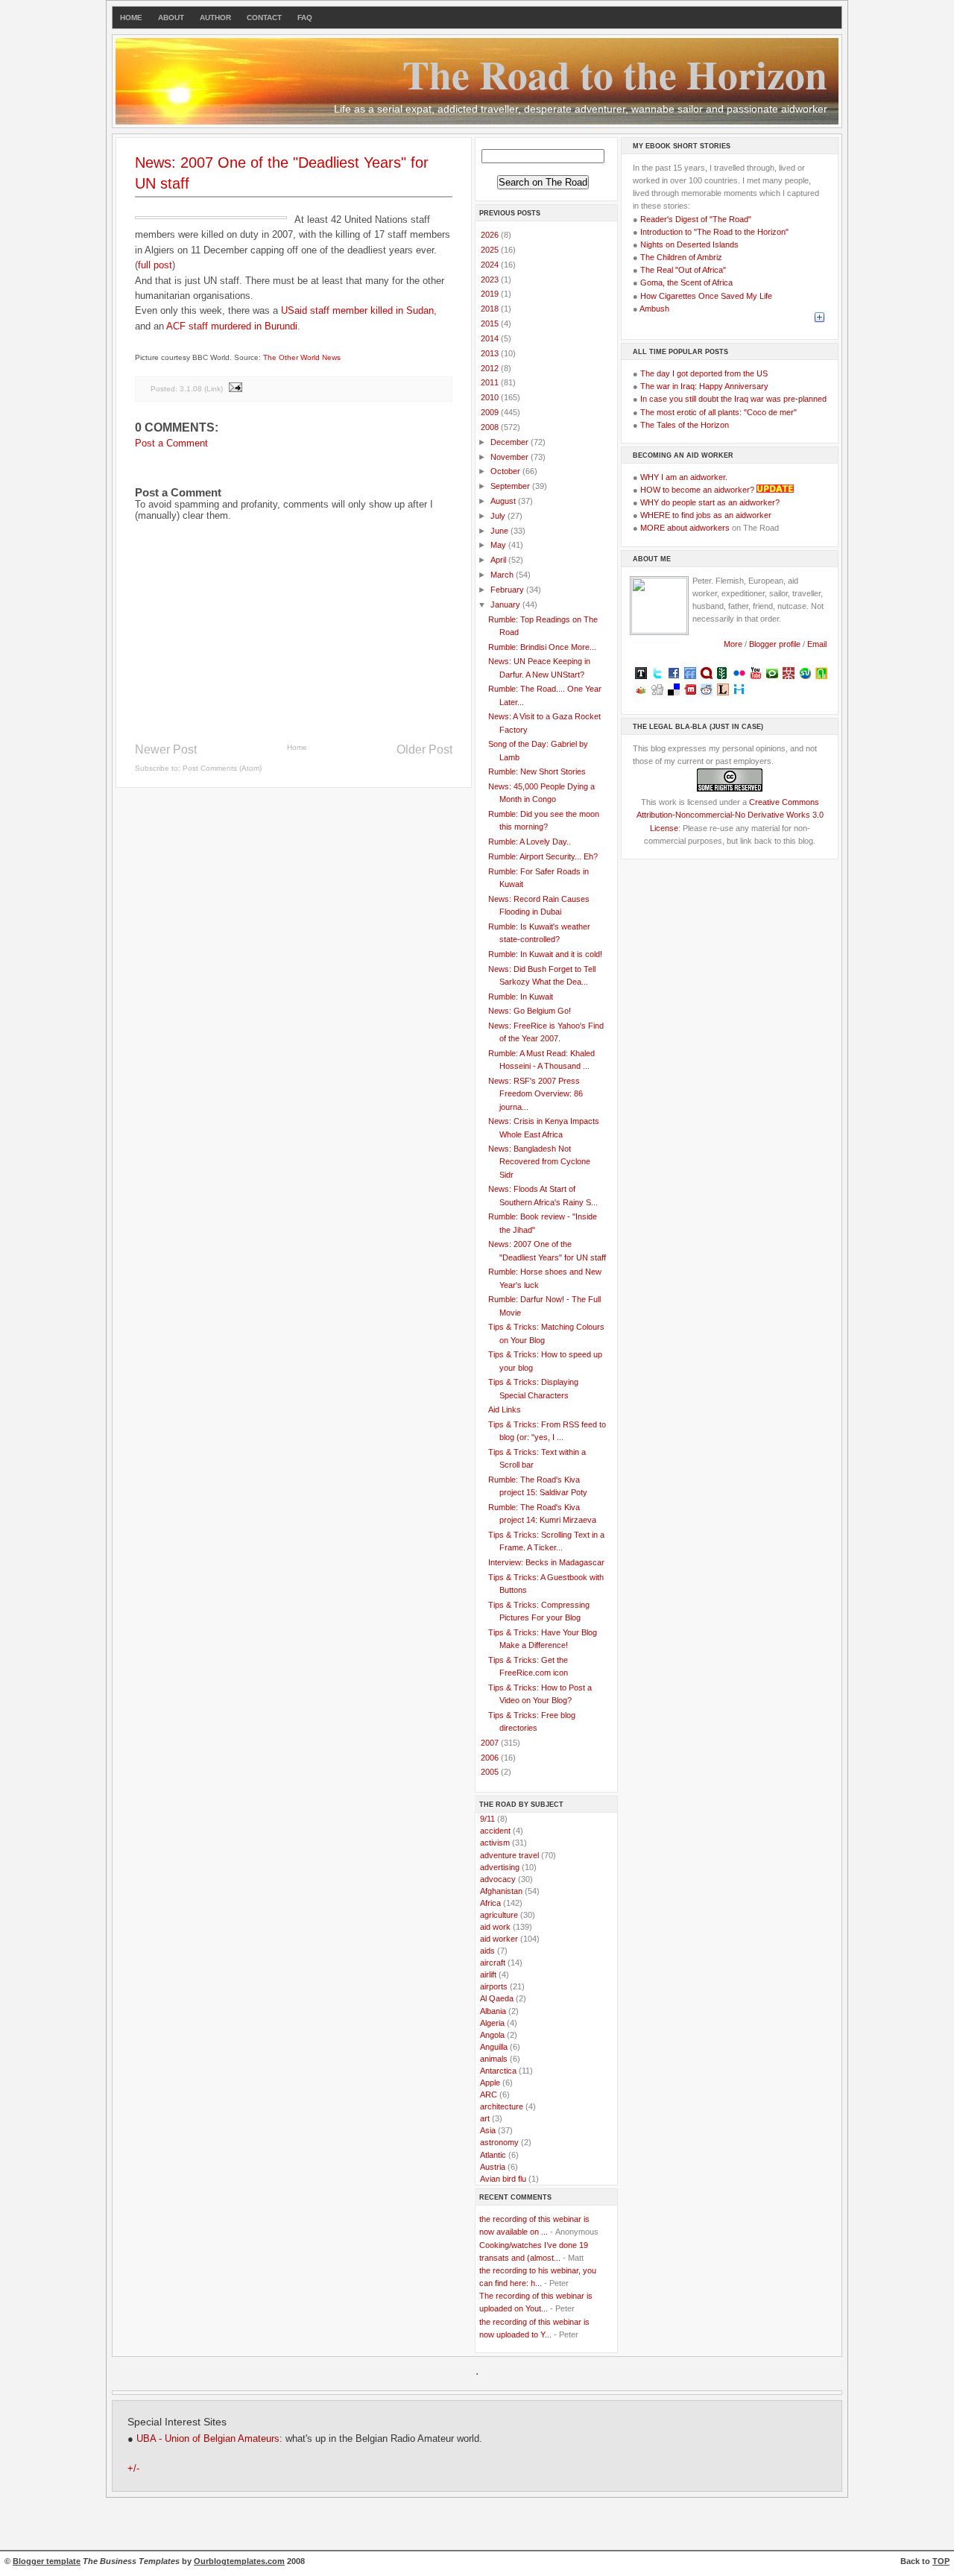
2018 (491, 309)
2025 (491, 250)
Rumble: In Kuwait (521, 997)
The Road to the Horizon (615, 74)
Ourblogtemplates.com (239, 2561)
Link (214, 389)
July (499, 516)
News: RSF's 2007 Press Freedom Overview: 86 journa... (536, 1093)
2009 (491, 412)
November (511, 457)
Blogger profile (776, 644)
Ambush (654, 309)
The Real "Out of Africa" (683, 270)
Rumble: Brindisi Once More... (542, 647)
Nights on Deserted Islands (689, 244)
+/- (133, 2469)
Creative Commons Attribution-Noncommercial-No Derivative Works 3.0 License (730, 815)
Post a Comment (171, 443)
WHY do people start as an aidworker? (710, 502)
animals (494, 2059)
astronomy (499, 2142)
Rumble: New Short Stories (537, 771)
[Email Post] (235, 389)
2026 (491, 235)
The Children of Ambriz (681, 257)
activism (495, 1843)
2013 (491, 353)
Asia (488, 2130)
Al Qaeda (497, 1998)
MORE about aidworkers (685, 528)
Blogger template (47, 2561)
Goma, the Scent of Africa (686, 282)
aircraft (493, 1963)
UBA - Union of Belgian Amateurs (208, 2439)
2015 (491, 323)
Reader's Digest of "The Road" (696, 219)
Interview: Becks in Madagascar (546, 1562)
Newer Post (166, 749)
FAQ (305, 18)
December (511, 442)
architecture (502, 2106)
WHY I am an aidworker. (684, 477)
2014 (491, 338)
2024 (491, 265)
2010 (491, 397)
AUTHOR (215, 18)
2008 (491, 427)
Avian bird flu (503, 2179)
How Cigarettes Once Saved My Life (706, 296)
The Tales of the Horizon (685, 425)
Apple (490, 2083)
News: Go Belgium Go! (530, 1011)
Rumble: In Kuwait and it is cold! (545, 954)
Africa (490, 1903)
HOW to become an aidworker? (697, 490)
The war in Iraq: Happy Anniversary (704, 386)
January (506, 604)
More (733, 644)
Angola (492, 2035)
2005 (491, 1772)
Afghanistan (501, 1891)
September (511, 486)
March (503, 575)
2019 (491, 294)
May (499, 545)
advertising (500, 1867)
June (500, 531)
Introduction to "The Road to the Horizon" (714, 232)
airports (494, 1986)
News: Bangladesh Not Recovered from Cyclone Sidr (539, 1161)
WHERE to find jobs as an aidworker (706, 515)
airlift (488, 1974)
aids (487, 1951)
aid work (495, 1927)
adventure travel (509, 1855)
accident (495, 1831)
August (504, 501)
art (485, 2118)
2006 (491, 1758)
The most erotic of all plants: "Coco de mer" (718, 412)
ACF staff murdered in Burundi (232, 326)
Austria (493, 2167)
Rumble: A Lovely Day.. (530, 842)
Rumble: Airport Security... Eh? (543, 856)
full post (155, 265)
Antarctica (498, 2071)
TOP (941, 2561)
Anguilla (494, 2047)
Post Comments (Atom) (222, 768)
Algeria (492, 2023)
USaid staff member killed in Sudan (357, 310)
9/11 (487, 1819)
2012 (491, 368)
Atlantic (493, 2155)
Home (297, 747)
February (508, 590)
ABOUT (171, 18)
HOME (131, 18)
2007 (491, 1743)
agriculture (499, 1915)
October (506, 471)
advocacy (498, 1879)
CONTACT (264, 18)
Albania (493, 2011)
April (499, 560)
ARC (489, 2094)
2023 (491, 280)
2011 (491, 382)
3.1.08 (191, 389)
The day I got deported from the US (704, 373)
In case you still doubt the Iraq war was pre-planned (733, 399)
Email (817, 644)
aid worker (499, 1939)
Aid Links (505, 1409)
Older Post (424, 749)
